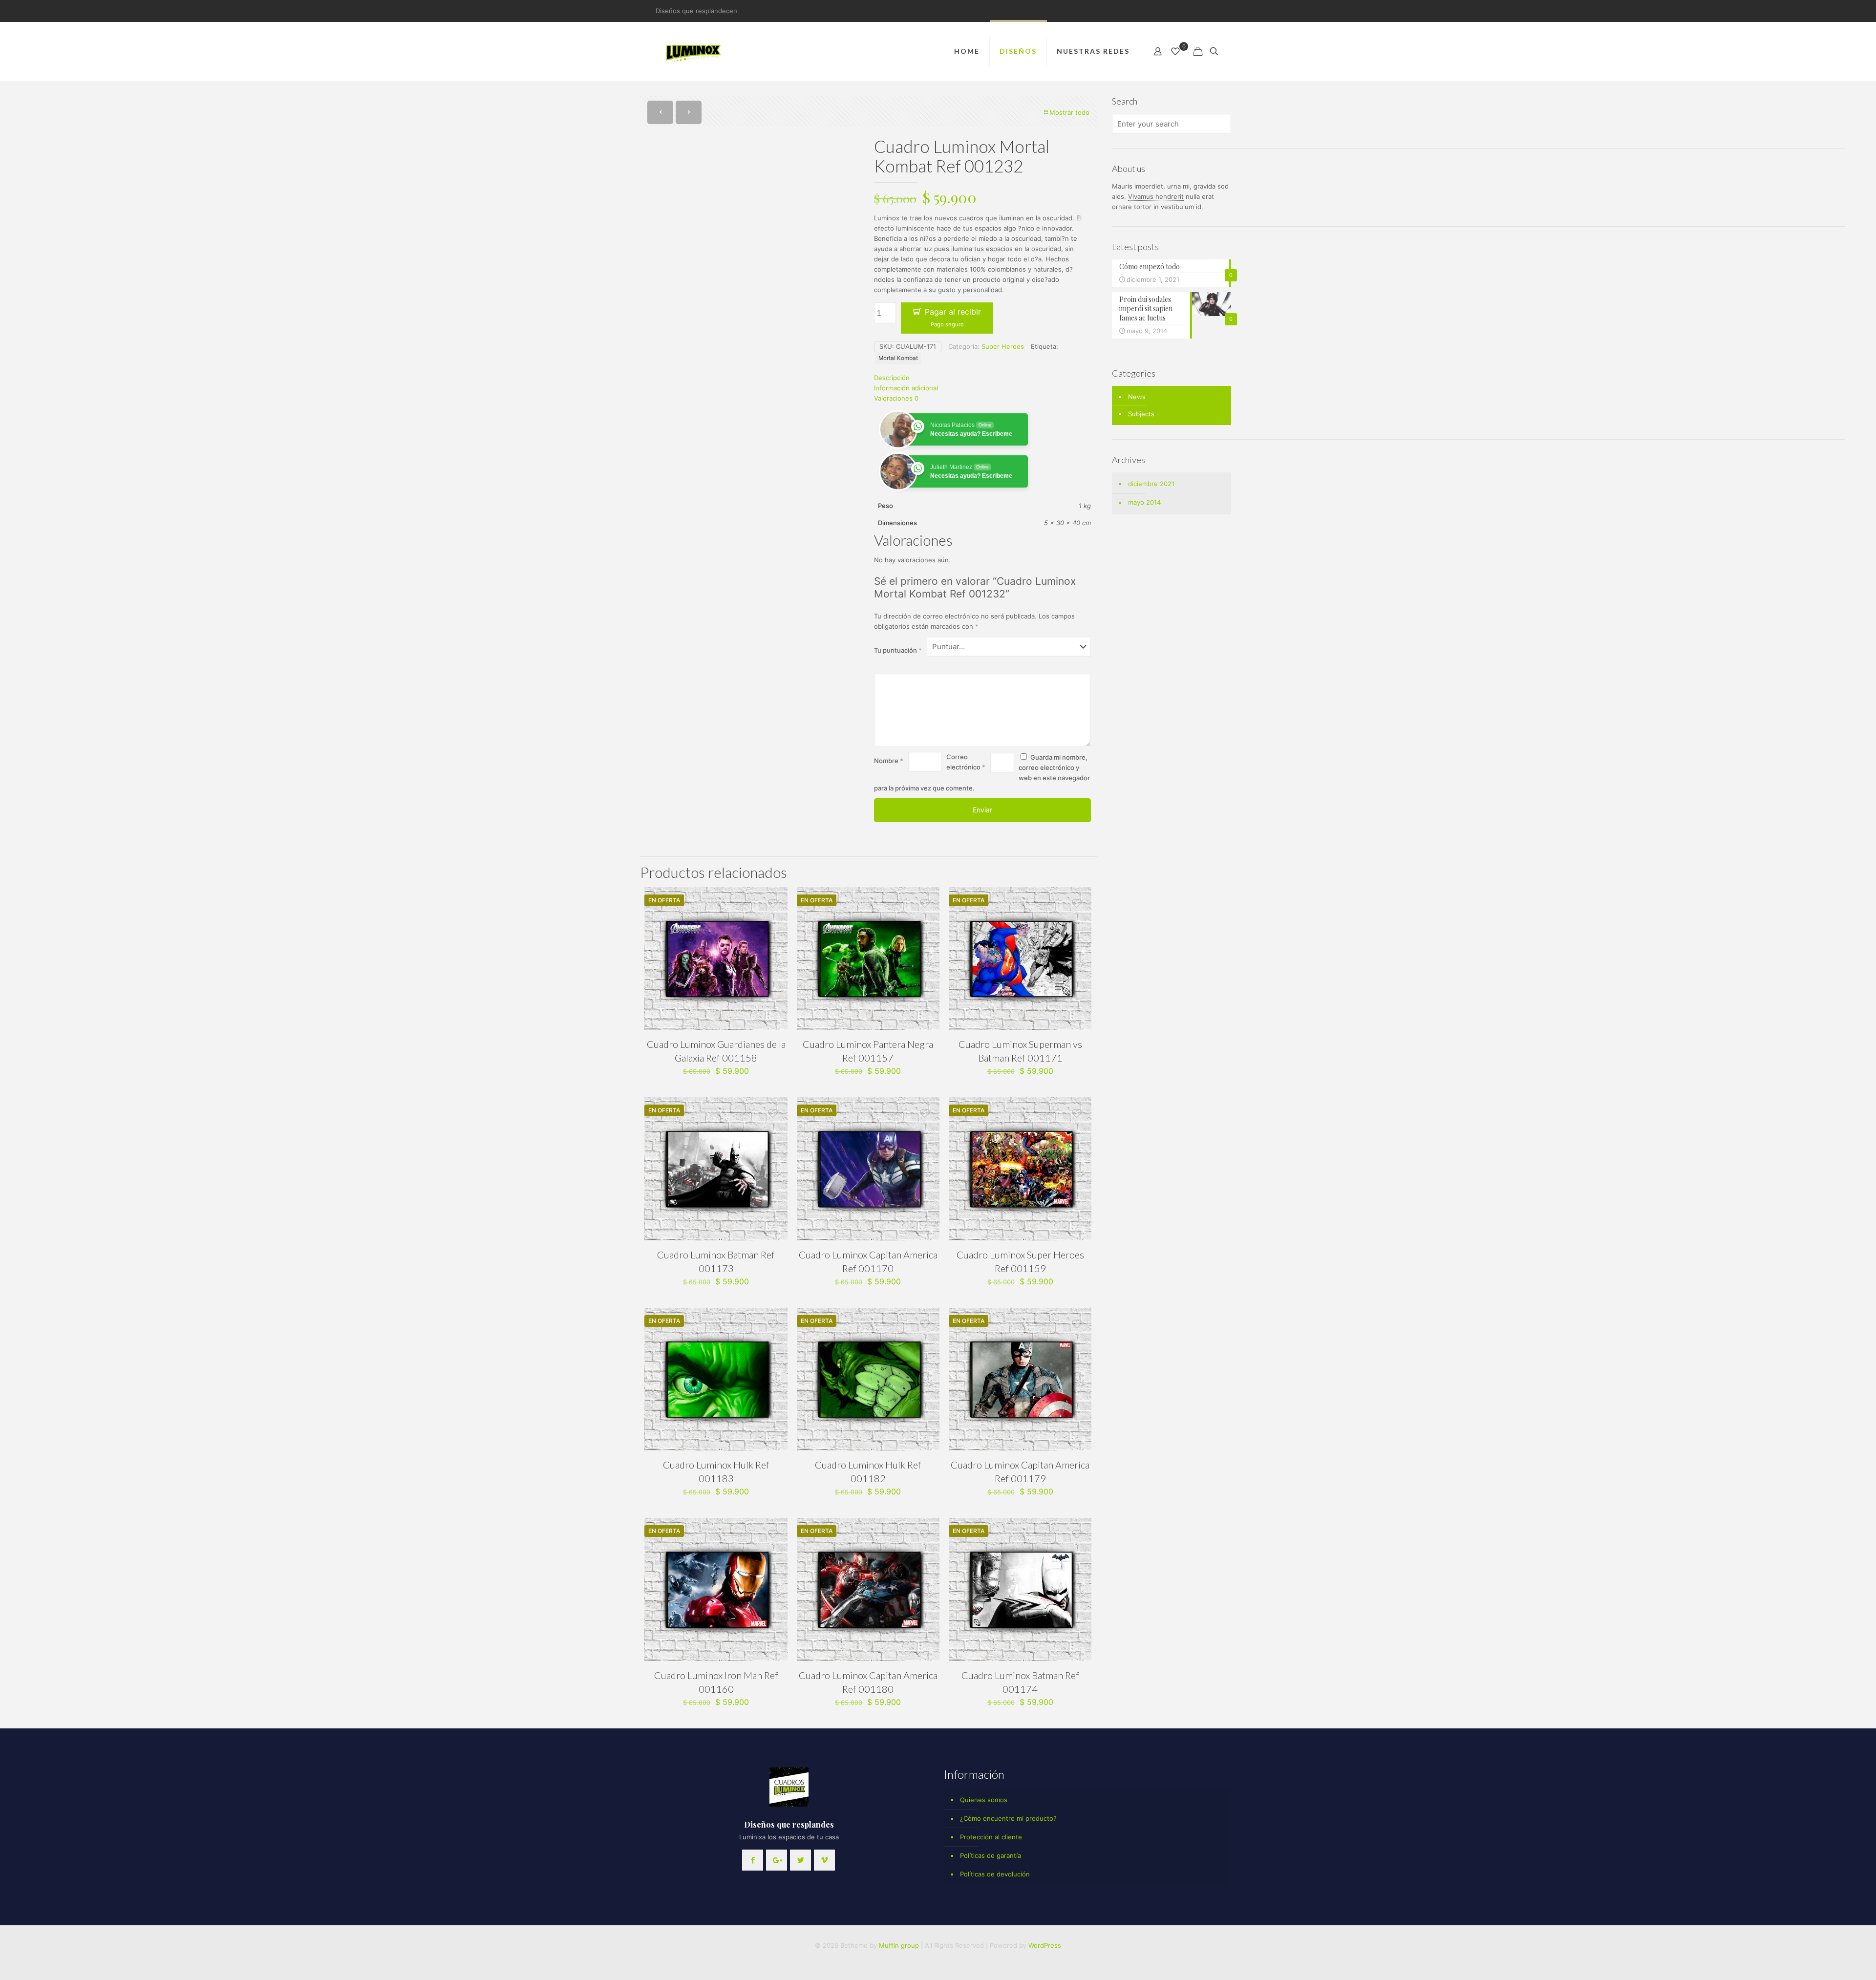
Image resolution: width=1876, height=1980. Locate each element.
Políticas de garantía (991, 1855)
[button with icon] (753, 1860)
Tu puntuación (898, 650)
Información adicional (906, 388)
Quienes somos (984, 1800)
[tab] (982, 378)
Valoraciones (896, 398)
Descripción (892, 378)
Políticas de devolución (995, 1874)
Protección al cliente (991, 1837)
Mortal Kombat (898, 358)
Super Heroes (1003, 346)
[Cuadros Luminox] (694, 51)
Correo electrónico (966, 762)
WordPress (1045, 1945)
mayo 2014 (1144, 502)
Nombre (889, 761)
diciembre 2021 (1151, 484)
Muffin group (899, 1945)
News (1137, 397)
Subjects (1141, 414)
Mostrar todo (1069, 112)
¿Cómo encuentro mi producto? (1008, 1818)
